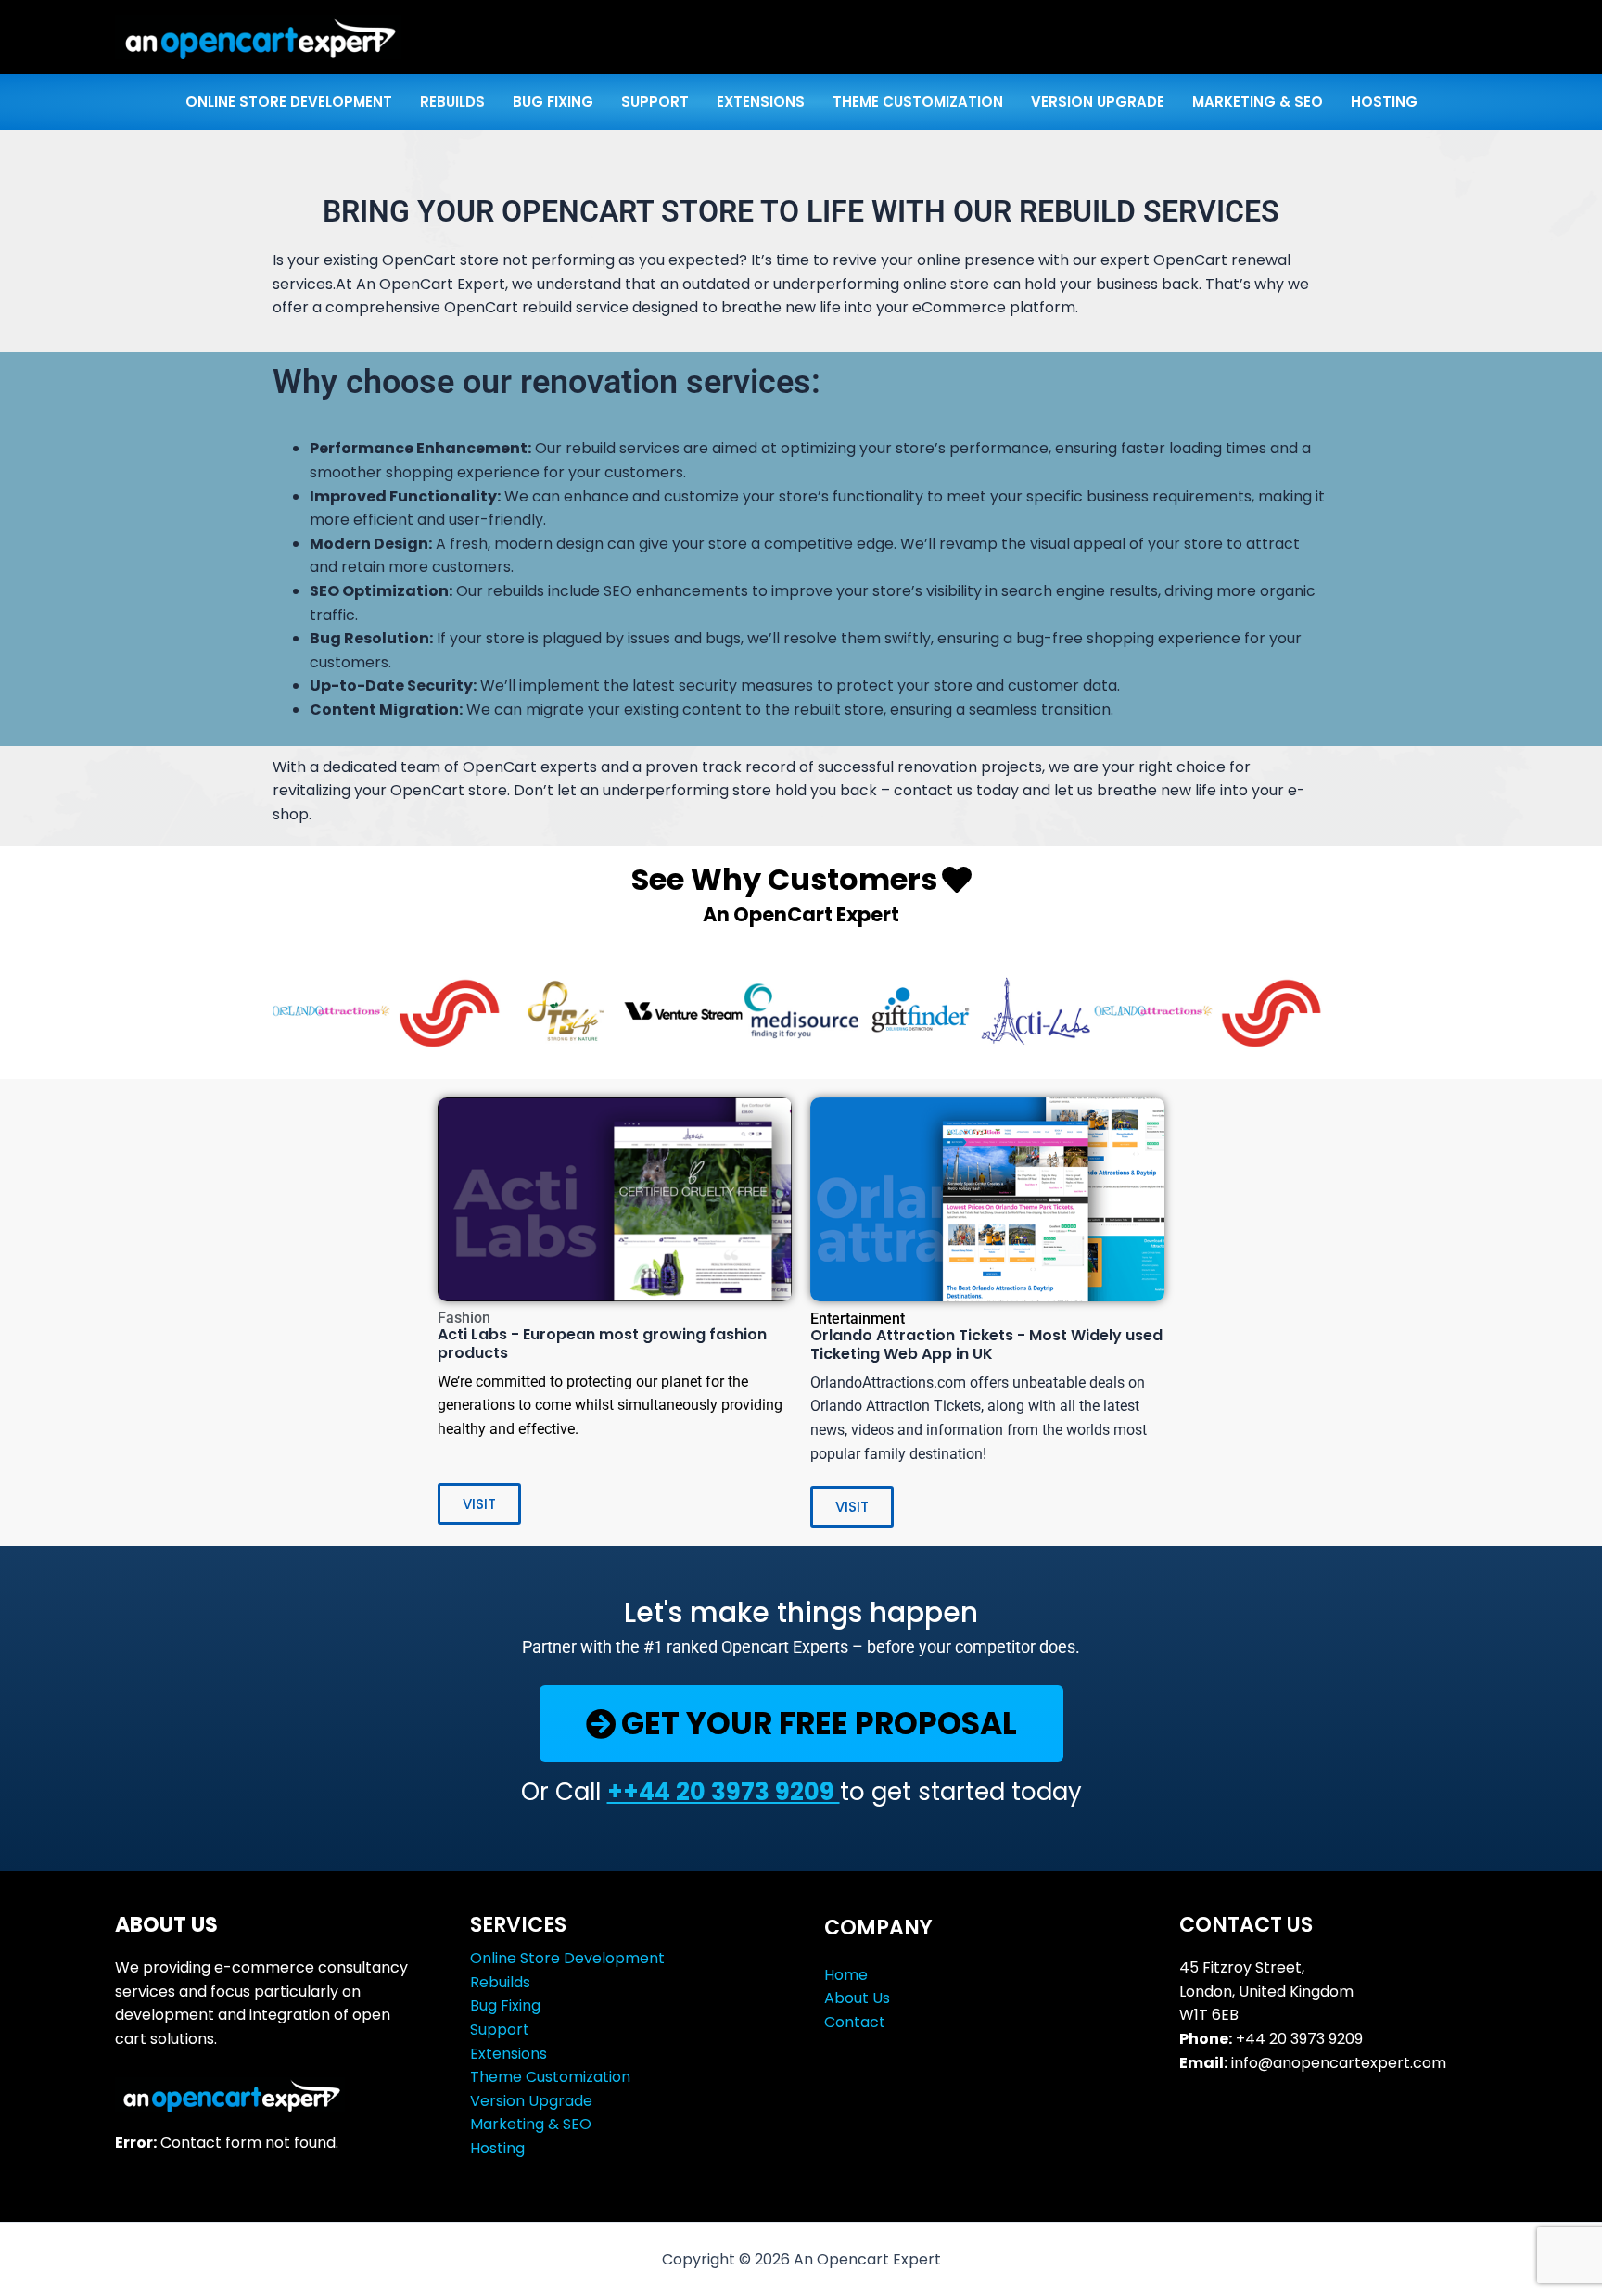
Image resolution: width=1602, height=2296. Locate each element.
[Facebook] (1213, 2118)
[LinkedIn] (1190, 2118)
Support (500, 2030)
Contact (855, 2022)
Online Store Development (567, 1958)
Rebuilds (500, 1982)
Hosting (497, 2148)
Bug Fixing (505, 2005)
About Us (857, 1998)
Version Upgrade (531, 2101)
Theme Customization (550, 2077)
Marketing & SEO (531, 2124)
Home (846, 1975)
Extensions (509, 2054)
